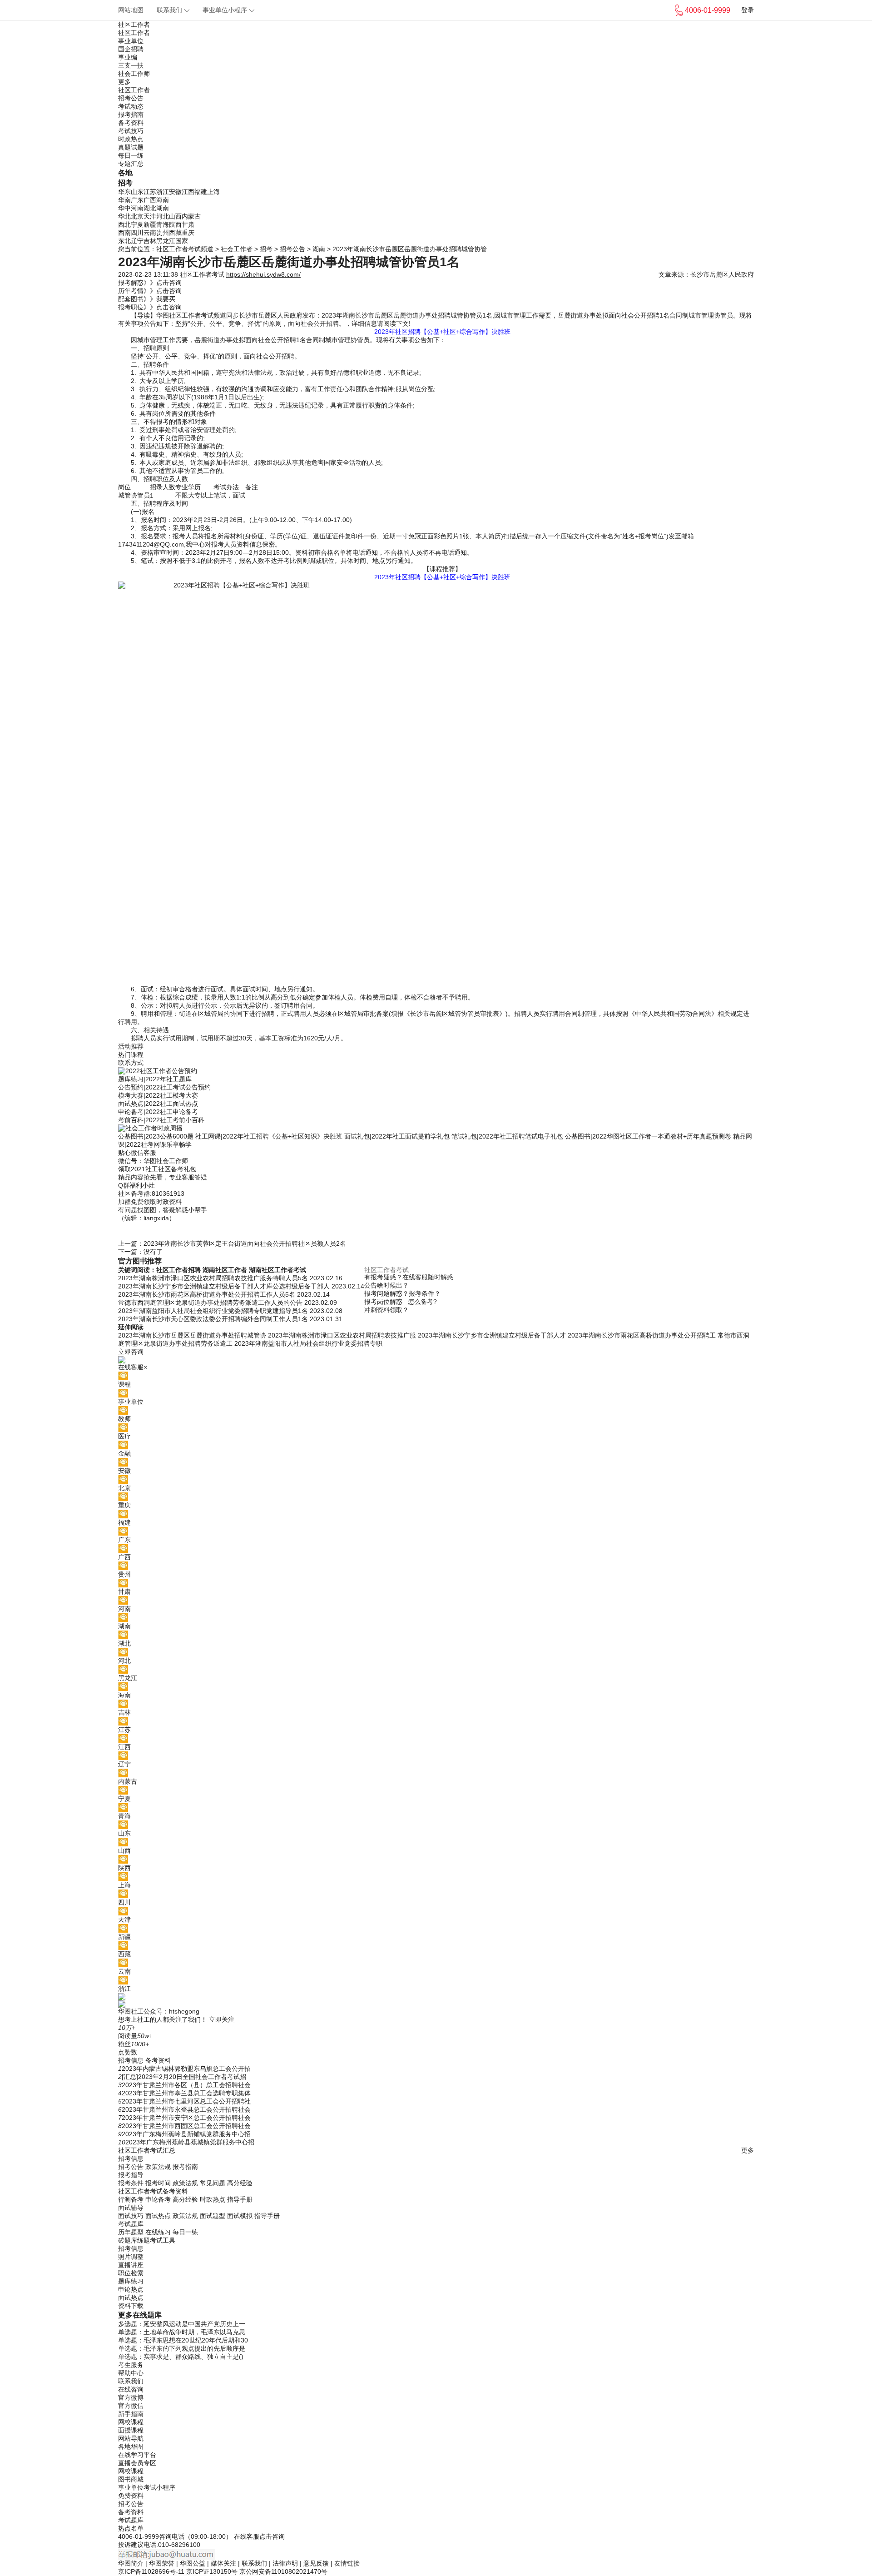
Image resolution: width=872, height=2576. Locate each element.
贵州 (163, 233)
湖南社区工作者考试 (277, 1270)
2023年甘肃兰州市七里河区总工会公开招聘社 (186, 2101)
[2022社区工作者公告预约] (436, 1071)
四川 (137, 233)
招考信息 (131, 2060)
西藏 (175, 233)
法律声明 (285, 2563)
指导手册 (240, 2199)
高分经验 (240, 2183)
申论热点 (131, 2289)
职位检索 (131, 2273)
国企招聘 (131, 49)
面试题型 (213, 2216)
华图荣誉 (162, 2563)
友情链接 (347, 2563)
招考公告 (131, 98)
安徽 (175, 192)
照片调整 (131, 2257)
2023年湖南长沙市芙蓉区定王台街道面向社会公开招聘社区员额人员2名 (245, 1243)
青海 (163, 224)
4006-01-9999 (139, 2536)
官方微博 (131, 2397)
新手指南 (131, 2414)
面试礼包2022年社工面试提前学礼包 (398, 1136)
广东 (137, 200)
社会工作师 (134, 74)
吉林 (150, 241)
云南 (150, 233)
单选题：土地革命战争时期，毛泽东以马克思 (182, 2332)
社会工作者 (237, 249)
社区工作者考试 (202, 274)
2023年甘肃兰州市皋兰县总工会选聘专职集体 (186, 2093)
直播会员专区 (137, 2463)
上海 (213, 192)
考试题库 (131, 2224)
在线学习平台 (137, 2455)
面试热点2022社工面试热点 (158, 1104)
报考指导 (131, 2175)
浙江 (163, 192)
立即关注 (222, 2019)
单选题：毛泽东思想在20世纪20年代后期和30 (183, 2340)
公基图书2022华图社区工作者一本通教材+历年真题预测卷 (648, 1136)
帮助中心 (131, 2373)
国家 (182, 241)
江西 (188, 192)
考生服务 (131, 2365)
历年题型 (131, 2232)
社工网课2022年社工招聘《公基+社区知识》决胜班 (269, 1136)
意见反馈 (316, 2563)
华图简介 (131, 2563)
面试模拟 (240, 2216)
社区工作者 (134, 25)
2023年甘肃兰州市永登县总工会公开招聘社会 (186, 2109)
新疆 (150, 224)
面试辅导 (131, 2208)
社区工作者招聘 (178, 1270)
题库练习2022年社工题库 (155, 1079)
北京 (137, 216)
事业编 (128, 57)
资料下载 (131, 2306)
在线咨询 (131, 2389)
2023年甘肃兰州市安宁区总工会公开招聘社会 (186, 2118)
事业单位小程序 (225, 10)
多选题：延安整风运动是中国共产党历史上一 (182, 2324)
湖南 (163, 208)
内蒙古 (191, 216)
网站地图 (131, 10)
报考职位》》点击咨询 (150, 307)
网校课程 (131, 2422)
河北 (163, 216)
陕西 (175, 224)
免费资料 (131, 2496)
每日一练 (131, 155)
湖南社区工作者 (225, 1270)
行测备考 (131, 2199)
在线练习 (158, 2232)
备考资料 (131, 123)
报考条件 (131, 2183)
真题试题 (131, 147)
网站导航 (131, 2438)
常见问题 (213, 2183)
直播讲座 (131, 2265)
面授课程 (131, 2430)
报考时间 (158, 2183)
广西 (150, 200)
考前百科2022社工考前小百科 (161, 1120)
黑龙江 (166, 241)
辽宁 (137, 241)
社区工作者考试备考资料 (153, 2191)
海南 (163, 200)
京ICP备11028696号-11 (151, 2571)
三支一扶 (131, 65)
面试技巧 (131, 2216)
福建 (201, 192)
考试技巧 (131, 131)
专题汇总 (131, 164)
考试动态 (131, 106)
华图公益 (193, 2563)
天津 (150, 216)
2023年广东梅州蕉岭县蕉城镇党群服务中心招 (190, 2142)
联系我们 (169, 10)
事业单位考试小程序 (147, 2487)
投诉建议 (131, 2545)
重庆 (188, 233)
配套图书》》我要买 (147, 299)
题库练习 (131, 2281)
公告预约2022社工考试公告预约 (164, 1087)
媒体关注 (223, 2563)
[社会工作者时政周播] (436, 1129)
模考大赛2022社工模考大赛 (158, 1095)
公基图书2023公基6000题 (156, 1136)
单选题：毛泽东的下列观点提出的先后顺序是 (182, 2348)
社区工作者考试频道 (185, 249)
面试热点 (158, 2216)
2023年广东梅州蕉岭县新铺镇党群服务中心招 (186, 2134)
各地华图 (131, 2447)
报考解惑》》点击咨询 (150, 283)
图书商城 (131, 2479)
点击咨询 (272, 2536)
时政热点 (131, 139)
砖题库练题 (134, 2240)
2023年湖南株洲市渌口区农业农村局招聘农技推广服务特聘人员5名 (214, 1278)
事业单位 (131, 41)
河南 (137, 208)
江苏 (150, 192)
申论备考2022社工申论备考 (158, 1112)
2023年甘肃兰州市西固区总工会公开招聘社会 (186, 2126)
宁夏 (137, 224)
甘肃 (188, 224)
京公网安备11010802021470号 (283, 2571)
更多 (124, 82)
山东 (137, 192)
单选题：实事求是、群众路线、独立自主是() (181, 2357)
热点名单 (131, 2528)
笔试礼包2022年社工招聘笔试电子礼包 (507, 1136)
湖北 (150, 208)
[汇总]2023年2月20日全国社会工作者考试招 (184, 2077)
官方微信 (131, 2406)
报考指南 (131, 114)
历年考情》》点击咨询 (150, 291)
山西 (175, 216)
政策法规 (158, 2167)
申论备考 (158, 2199)
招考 (266, 249)
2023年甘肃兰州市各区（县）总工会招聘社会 (186, 2085)
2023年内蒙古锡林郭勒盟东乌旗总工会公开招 (186, 2069)
